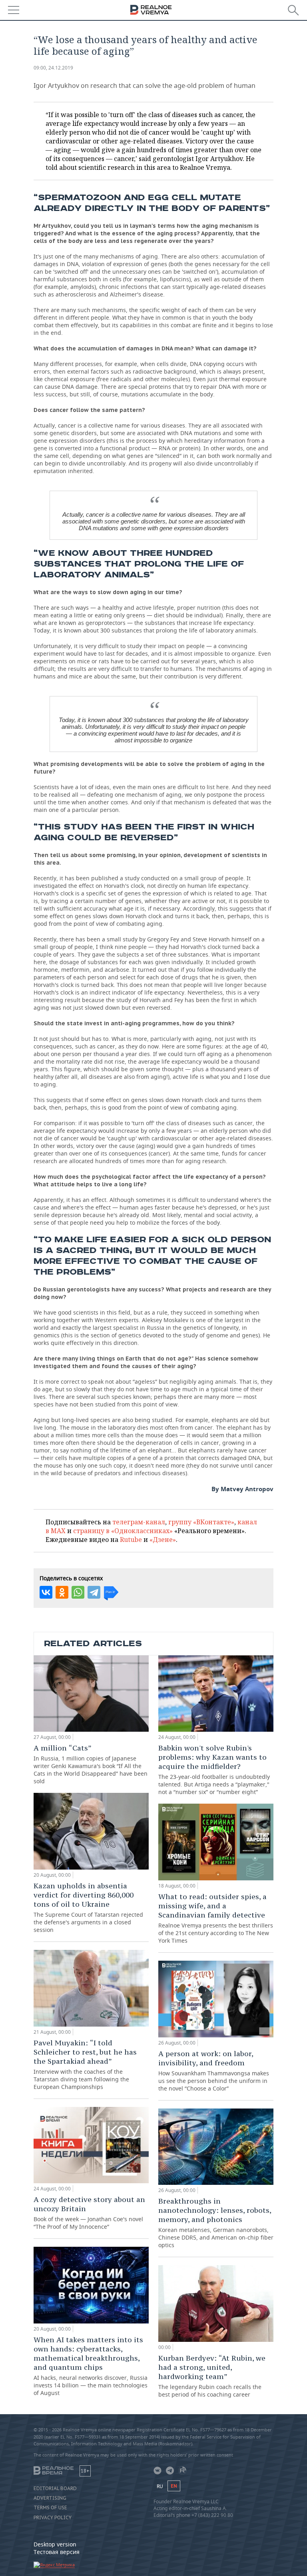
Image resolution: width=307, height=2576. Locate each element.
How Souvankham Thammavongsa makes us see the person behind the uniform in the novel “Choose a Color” (214, 2071)
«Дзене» (163, 1540)
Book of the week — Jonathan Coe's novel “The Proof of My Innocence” (89, 2213)
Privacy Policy (53, 2518)
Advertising (50, 2498)
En (174, 2486)
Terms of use (50, 2508)
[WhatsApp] (78, 1592)
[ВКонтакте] (46, 1592)
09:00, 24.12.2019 (53, 68)
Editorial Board (55, 2488)
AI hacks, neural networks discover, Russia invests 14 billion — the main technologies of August (91, 2366)
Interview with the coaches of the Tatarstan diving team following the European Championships (85, 2064)
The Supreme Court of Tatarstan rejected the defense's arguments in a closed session (88, 1907)
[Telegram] (94, 1592)
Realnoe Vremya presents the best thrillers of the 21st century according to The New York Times (216, 1918)
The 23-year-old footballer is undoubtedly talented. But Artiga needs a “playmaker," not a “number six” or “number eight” (214, 1769)
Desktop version (55, 2544)
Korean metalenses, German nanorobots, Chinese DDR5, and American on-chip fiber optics (216, 2223)
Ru (160, 2486)
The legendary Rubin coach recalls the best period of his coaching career (212, 2376)
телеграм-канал (139, 1522)
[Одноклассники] (62, 1592)
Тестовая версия (57, 2552)
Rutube (131, 1540)
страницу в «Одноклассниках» (123, 1531)
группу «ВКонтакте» (201, 1522)
